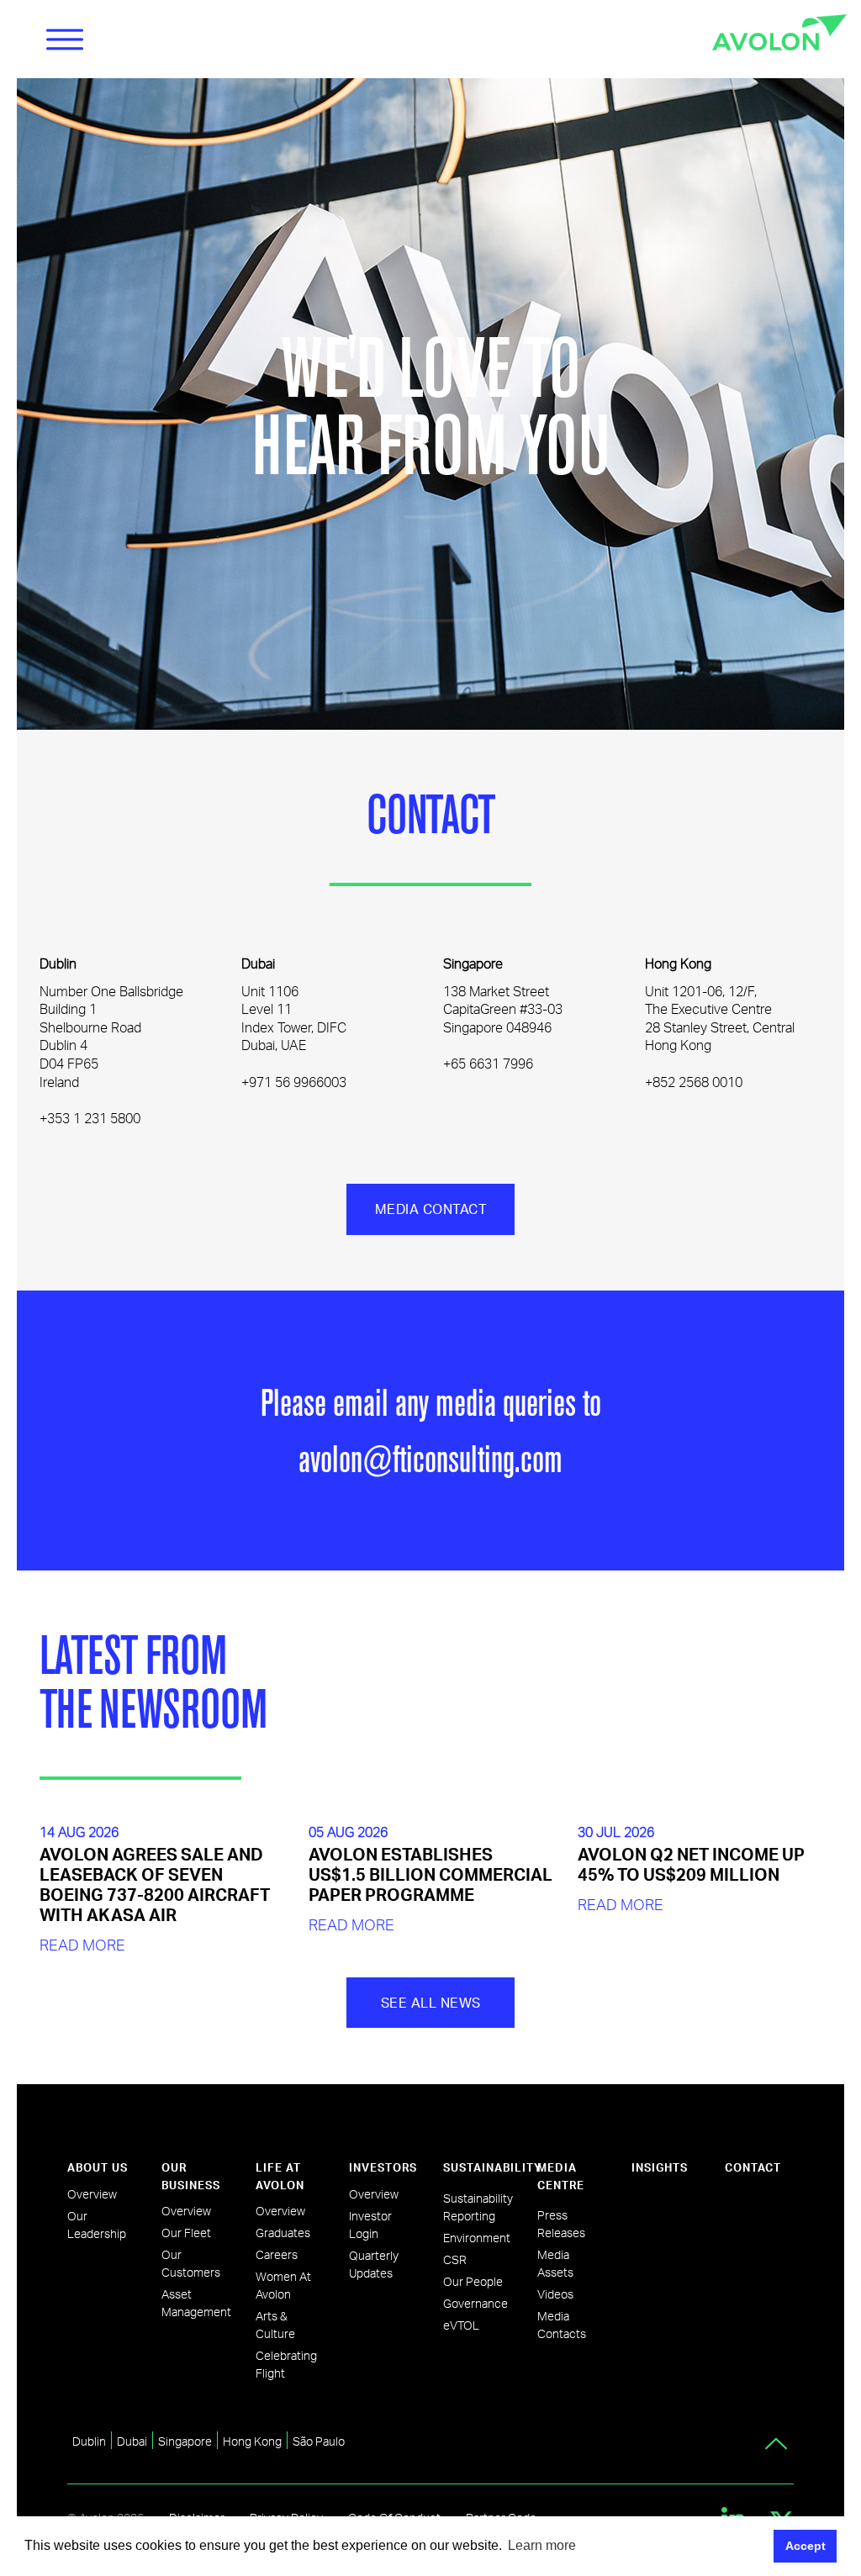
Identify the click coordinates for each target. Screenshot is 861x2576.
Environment (477, 2238)
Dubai (132, 2441)
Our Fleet (186, 2233)
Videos (555, 2294)
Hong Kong (252, 2441)
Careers (277, 2254)
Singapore (185, 2441)
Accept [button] (806, 2546)
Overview (92, 2194)
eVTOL (461, 2325)
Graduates (283, 2233)
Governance (475, 2303)
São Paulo (319, 2441)
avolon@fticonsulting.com (430, 1458)
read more (82, 1944)
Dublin (89, 2441)
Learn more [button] (542, 2545)
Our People (473, 2281)
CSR (455, 2259)
